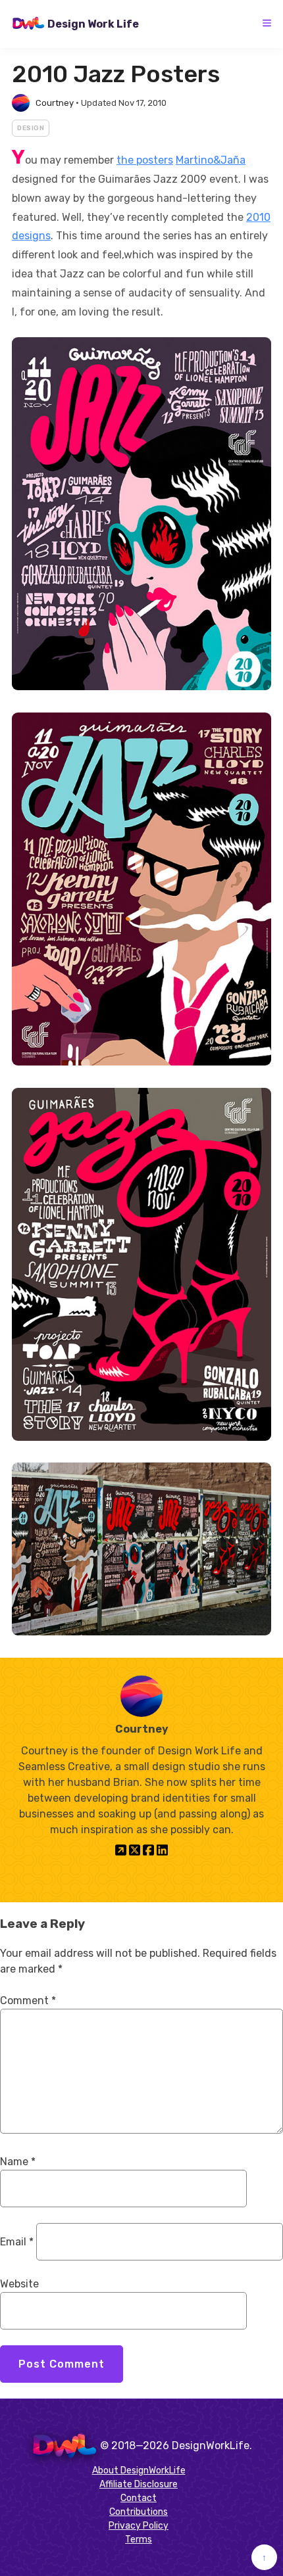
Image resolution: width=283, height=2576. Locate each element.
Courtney (55, 103)
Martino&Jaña (211, 160)
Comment (28, 2001)
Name (18, 2162)
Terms (139, 2540)
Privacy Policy (139, 2526)
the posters (145, 160)
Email (17, 2242)
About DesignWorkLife (139, 2471)
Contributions (139, 2512)
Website (19, 2284)
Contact (139, 2498)
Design (31, 128)
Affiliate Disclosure (139, 2484)
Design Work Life (93, 24)
